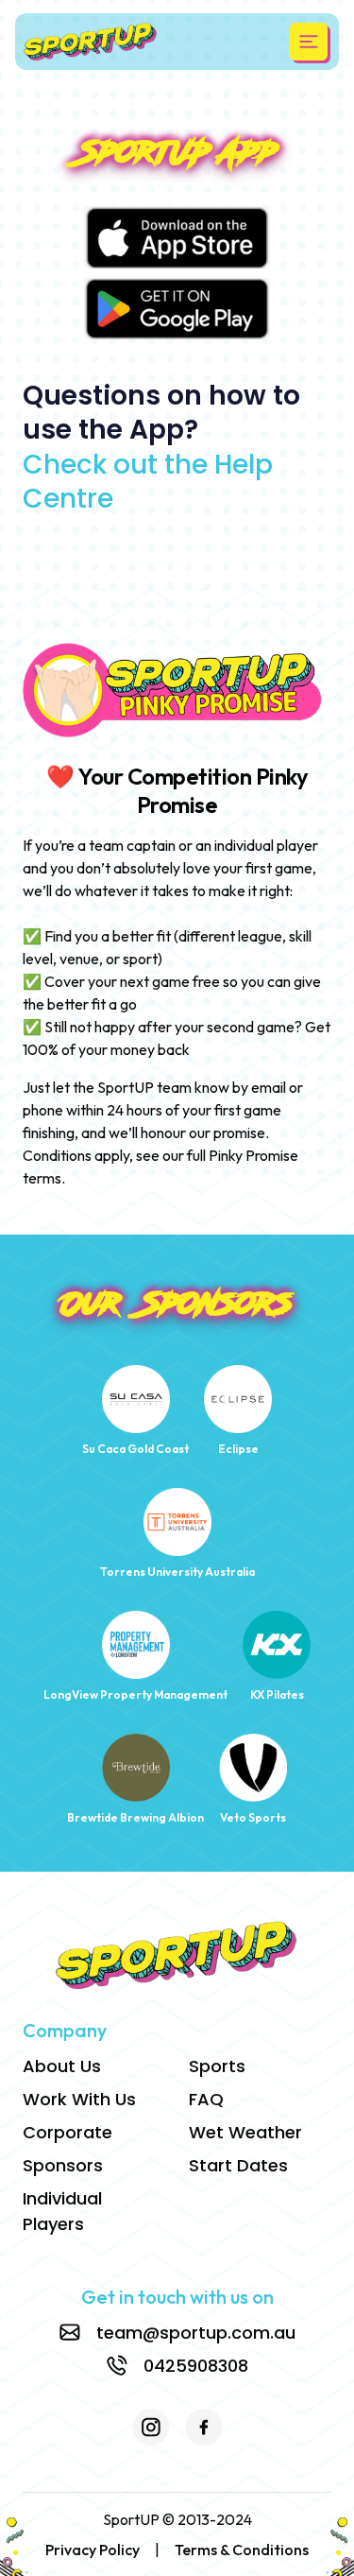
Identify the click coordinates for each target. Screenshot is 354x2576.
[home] (91, 42)
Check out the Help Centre (148, 482)
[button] (309, 42)
